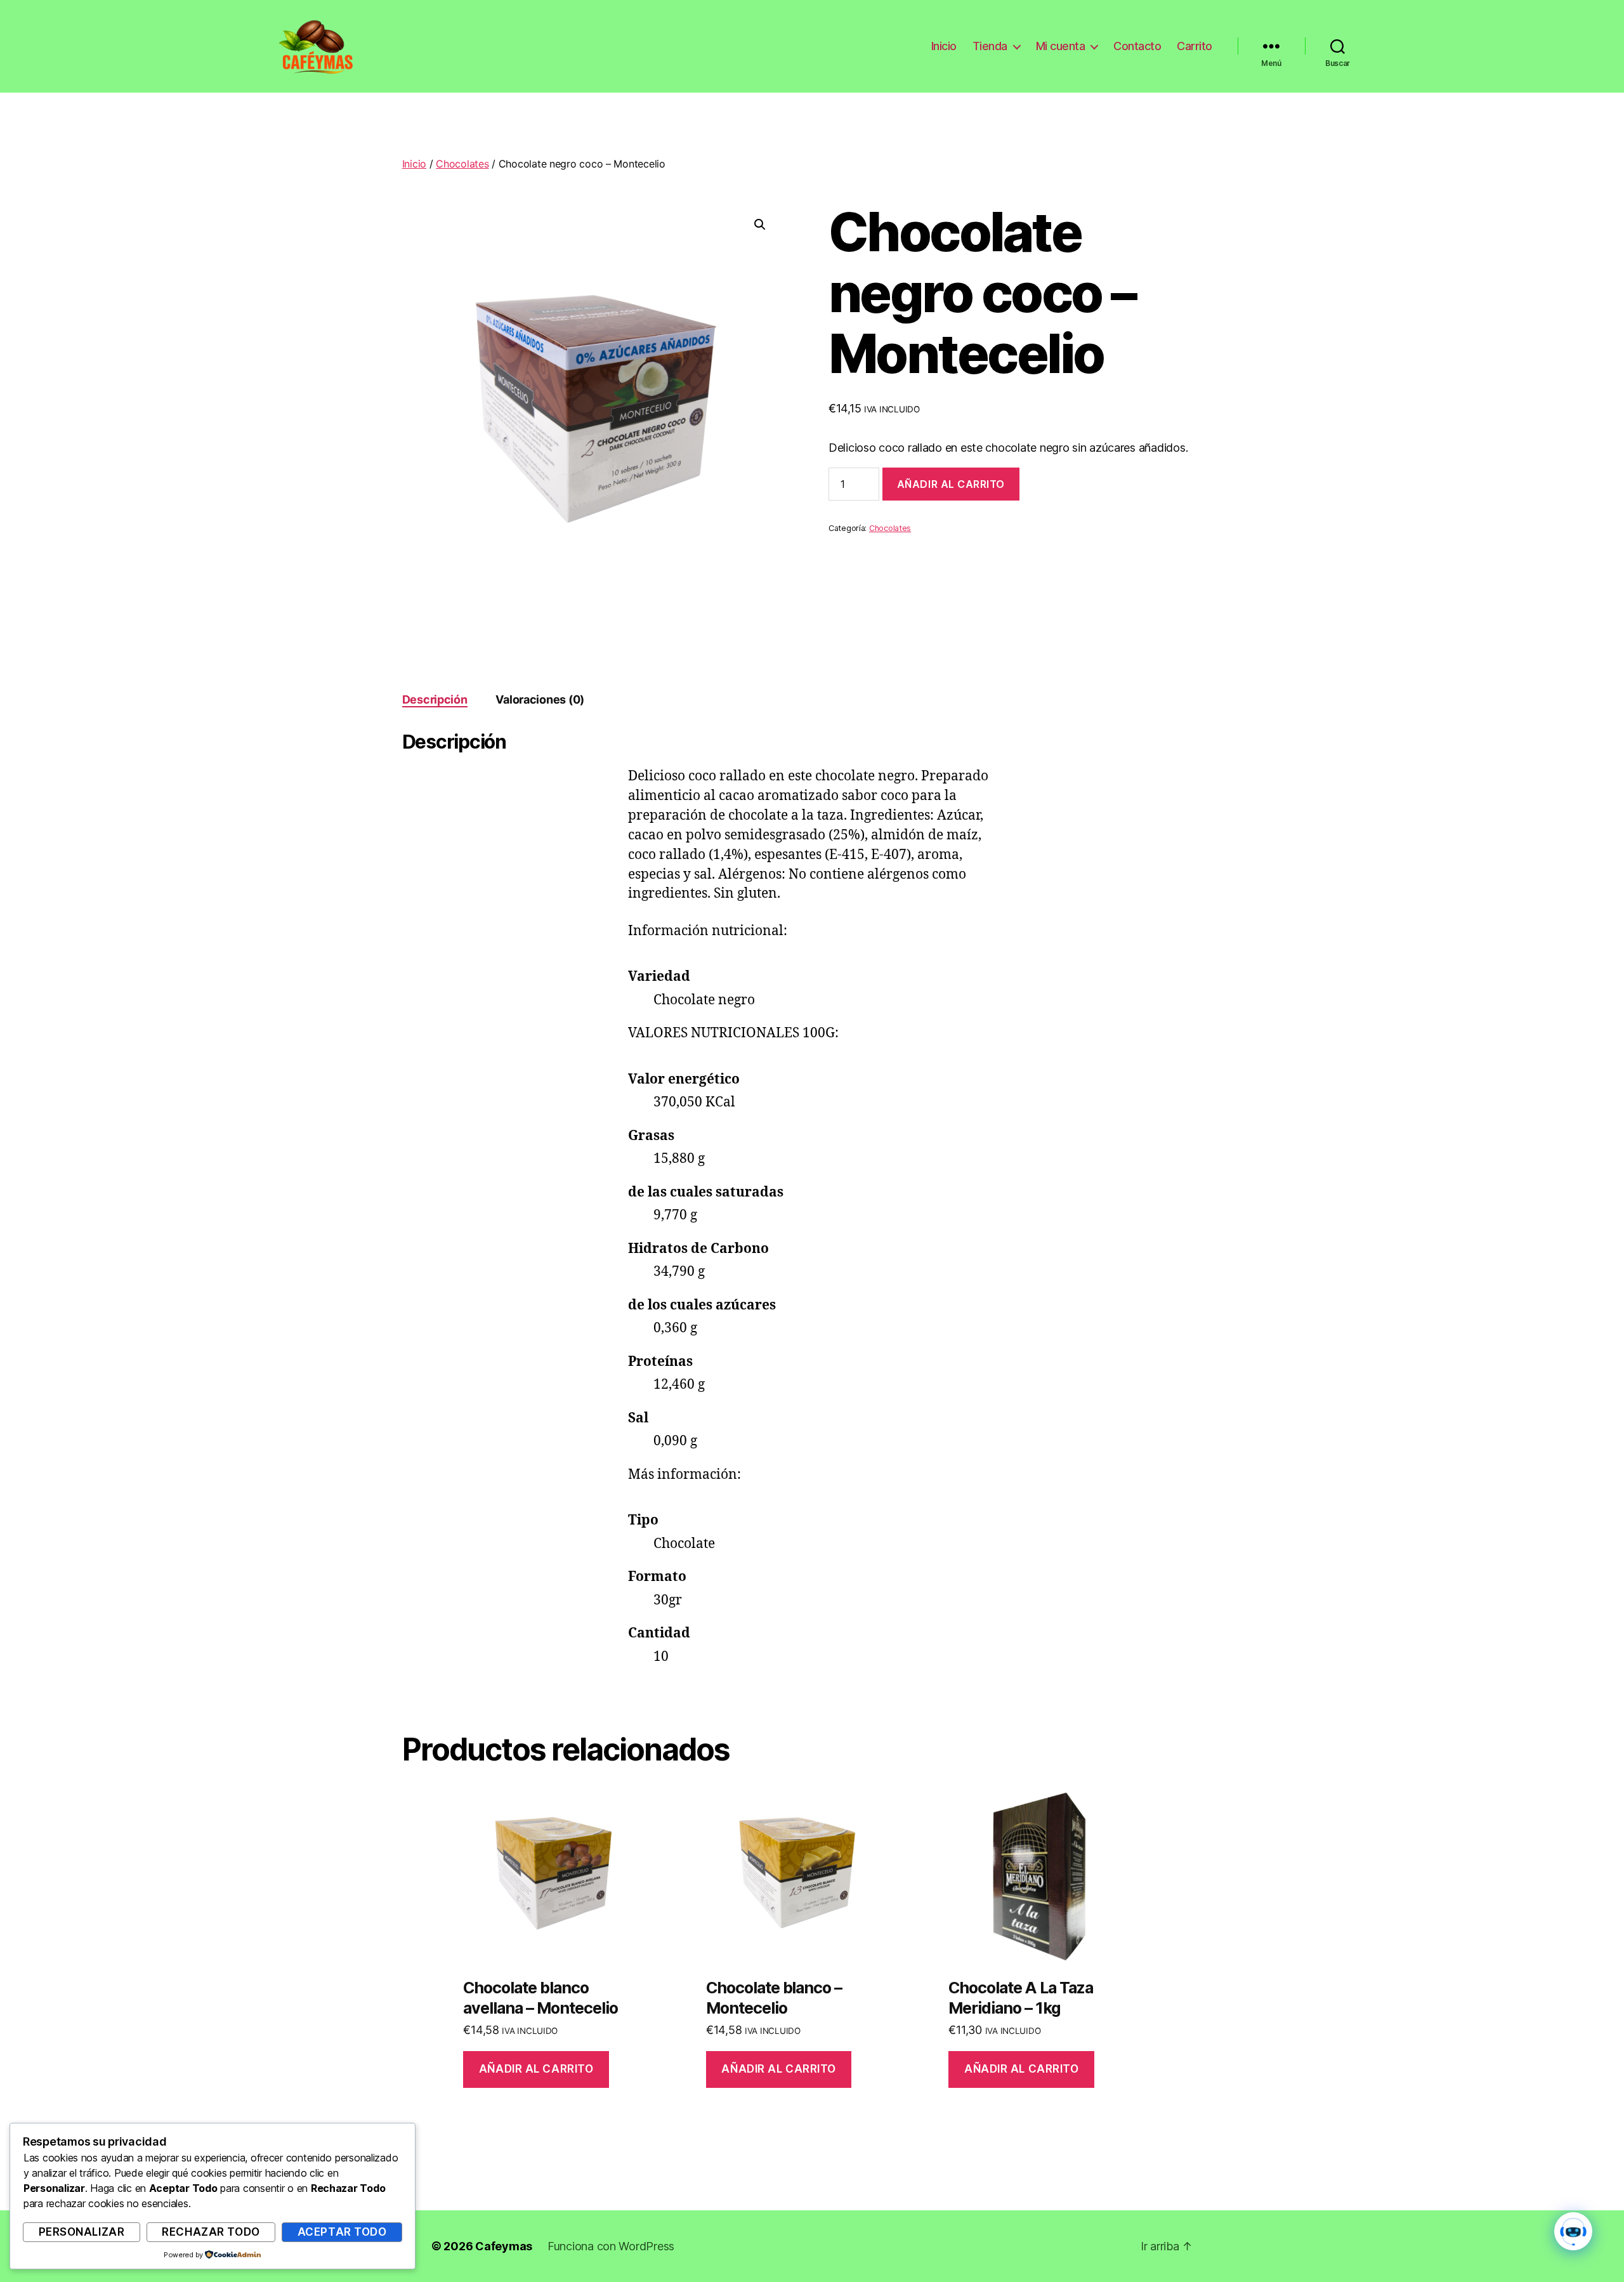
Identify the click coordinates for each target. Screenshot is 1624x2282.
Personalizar (82, 2232)
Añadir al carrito (951, 484)
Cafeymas (504, 2246)
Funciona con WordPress (611, 2246)
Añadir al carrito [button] (536, 2069)
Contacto (1137, 46)
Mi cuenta (1061, 46)
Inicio (944, 46)
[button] (760, 225)
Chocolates (462, 164)
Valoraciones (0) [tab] (540, 699)
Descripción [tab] (435, 699)
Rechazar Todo (211, 2232)
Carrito (1195, 46)
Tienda (990, 46)
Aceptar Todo (342, 2232)
